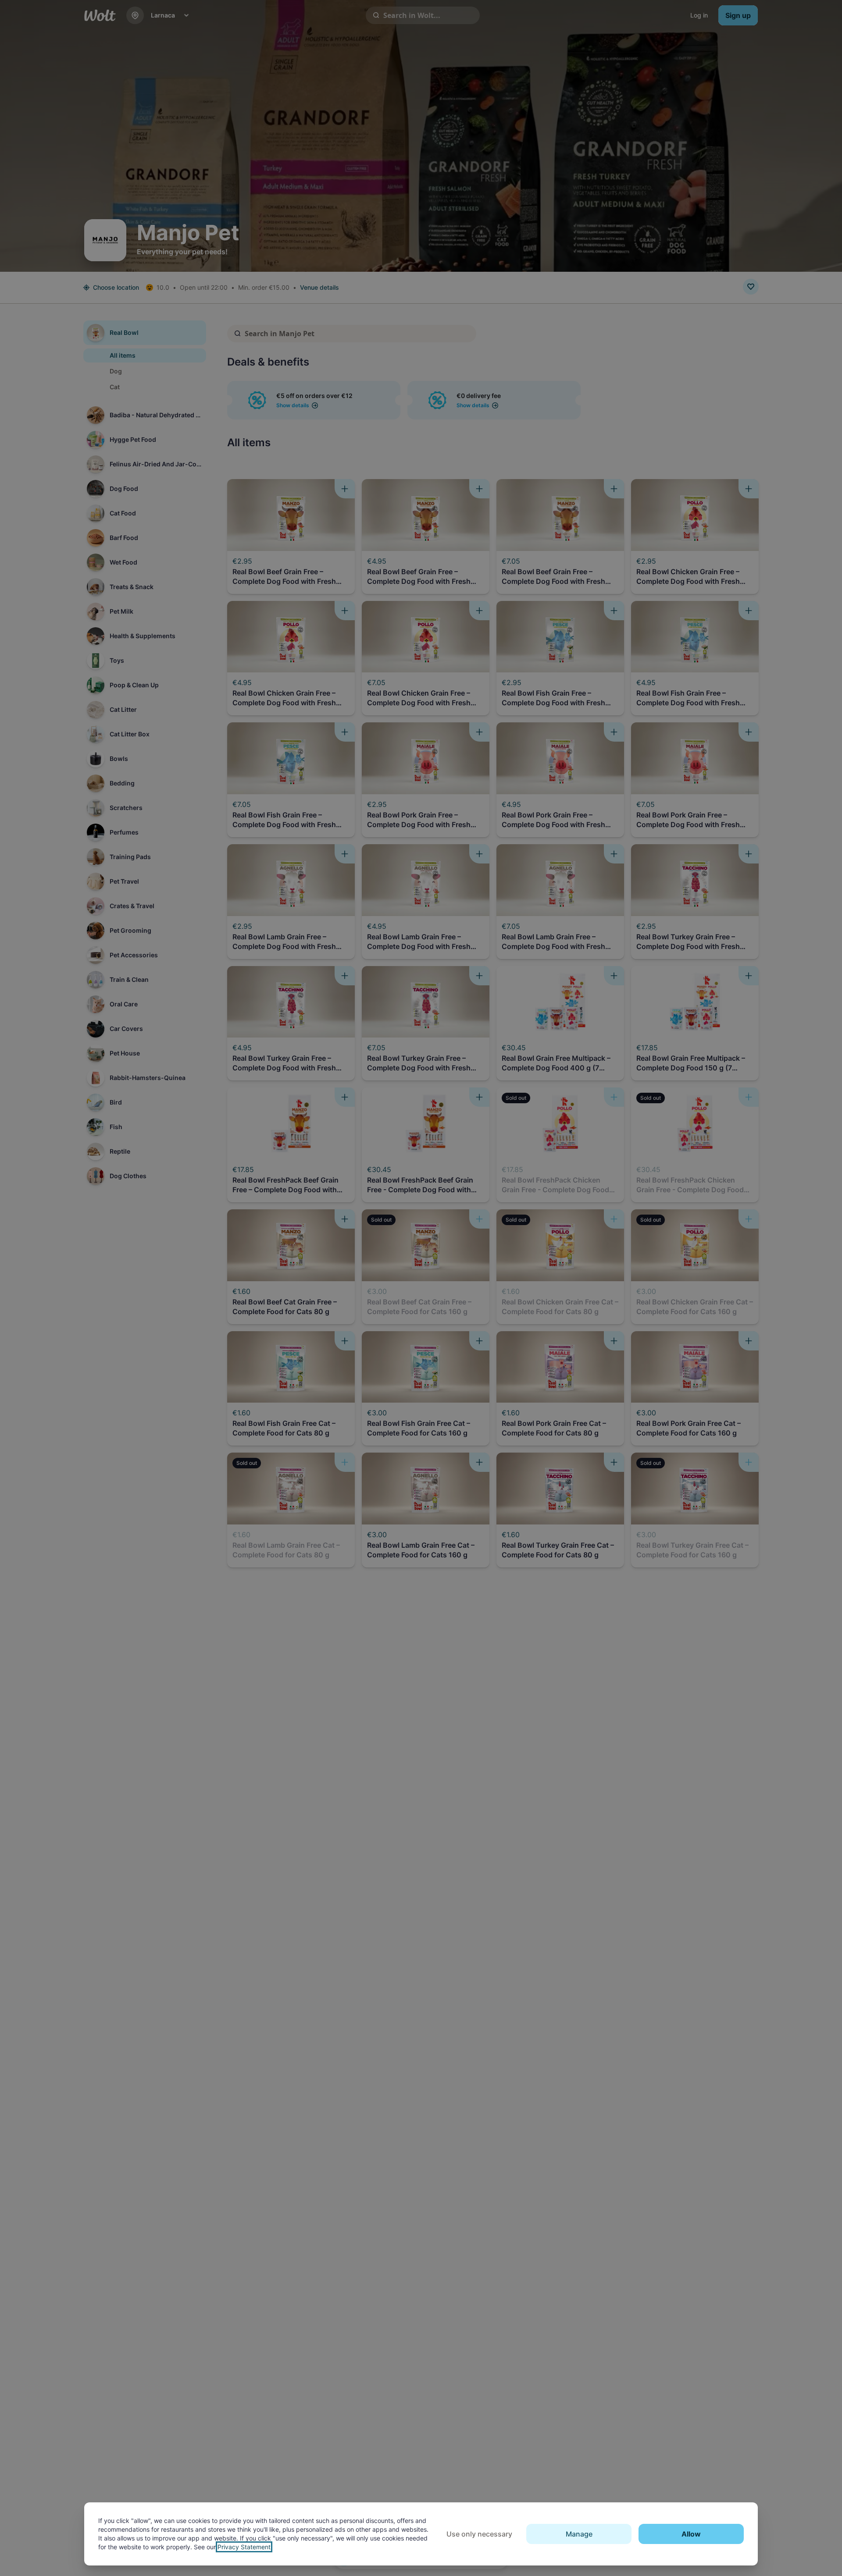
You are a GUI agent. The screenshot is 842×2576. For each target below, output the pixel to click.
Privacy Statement (244, 2547)
